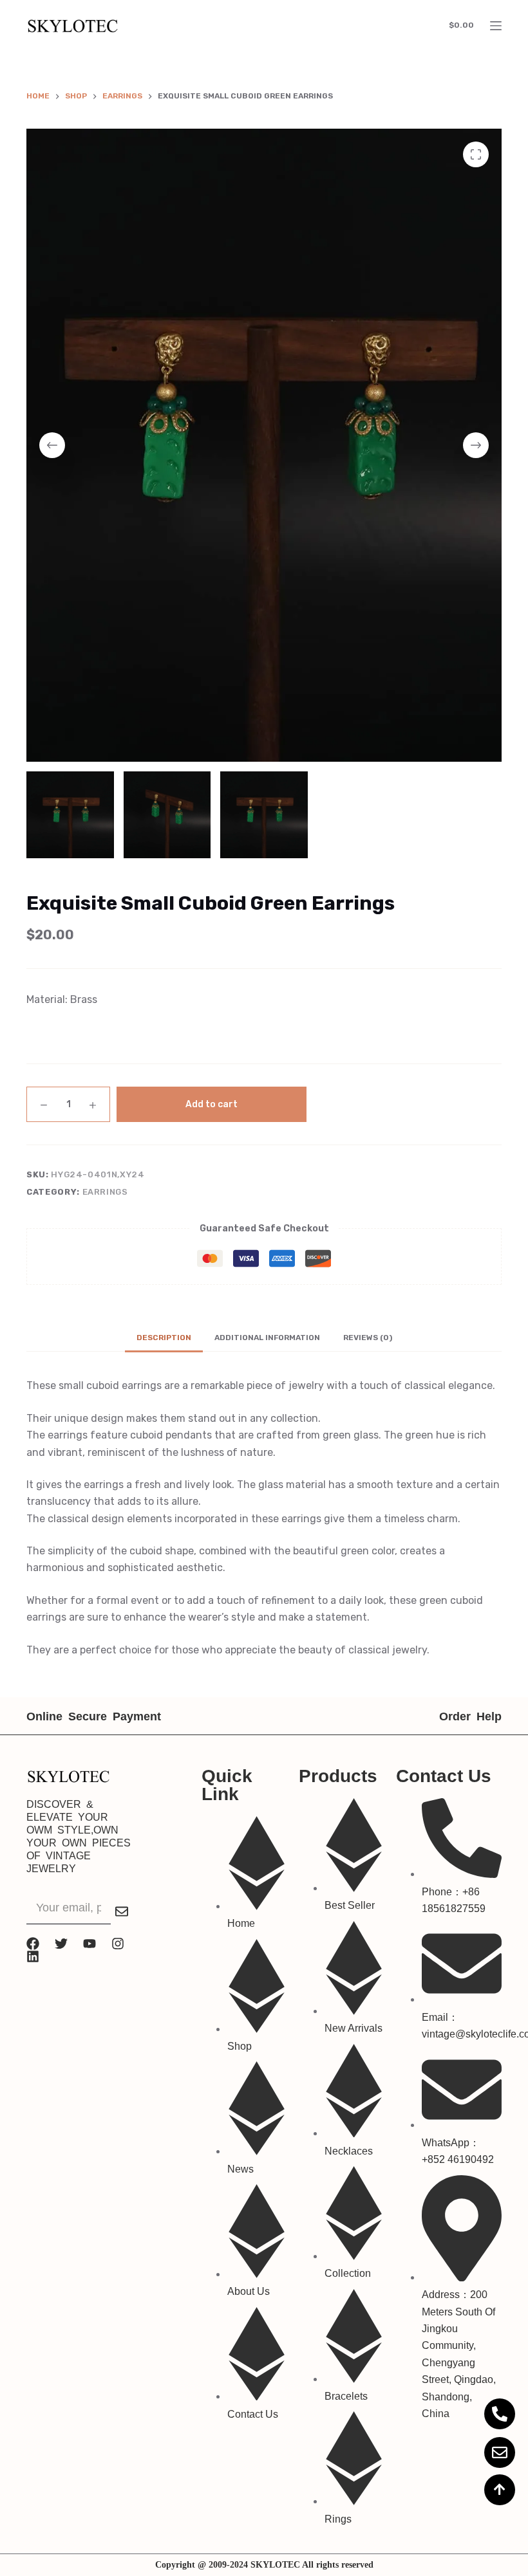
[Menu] (496, 26)
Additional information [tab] (267, 1338)
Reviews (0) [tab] (368, 1338)
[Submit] (121, 1911)
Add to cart (212, 1104)
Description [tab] (164, 1338)
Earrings (105, 1192)
